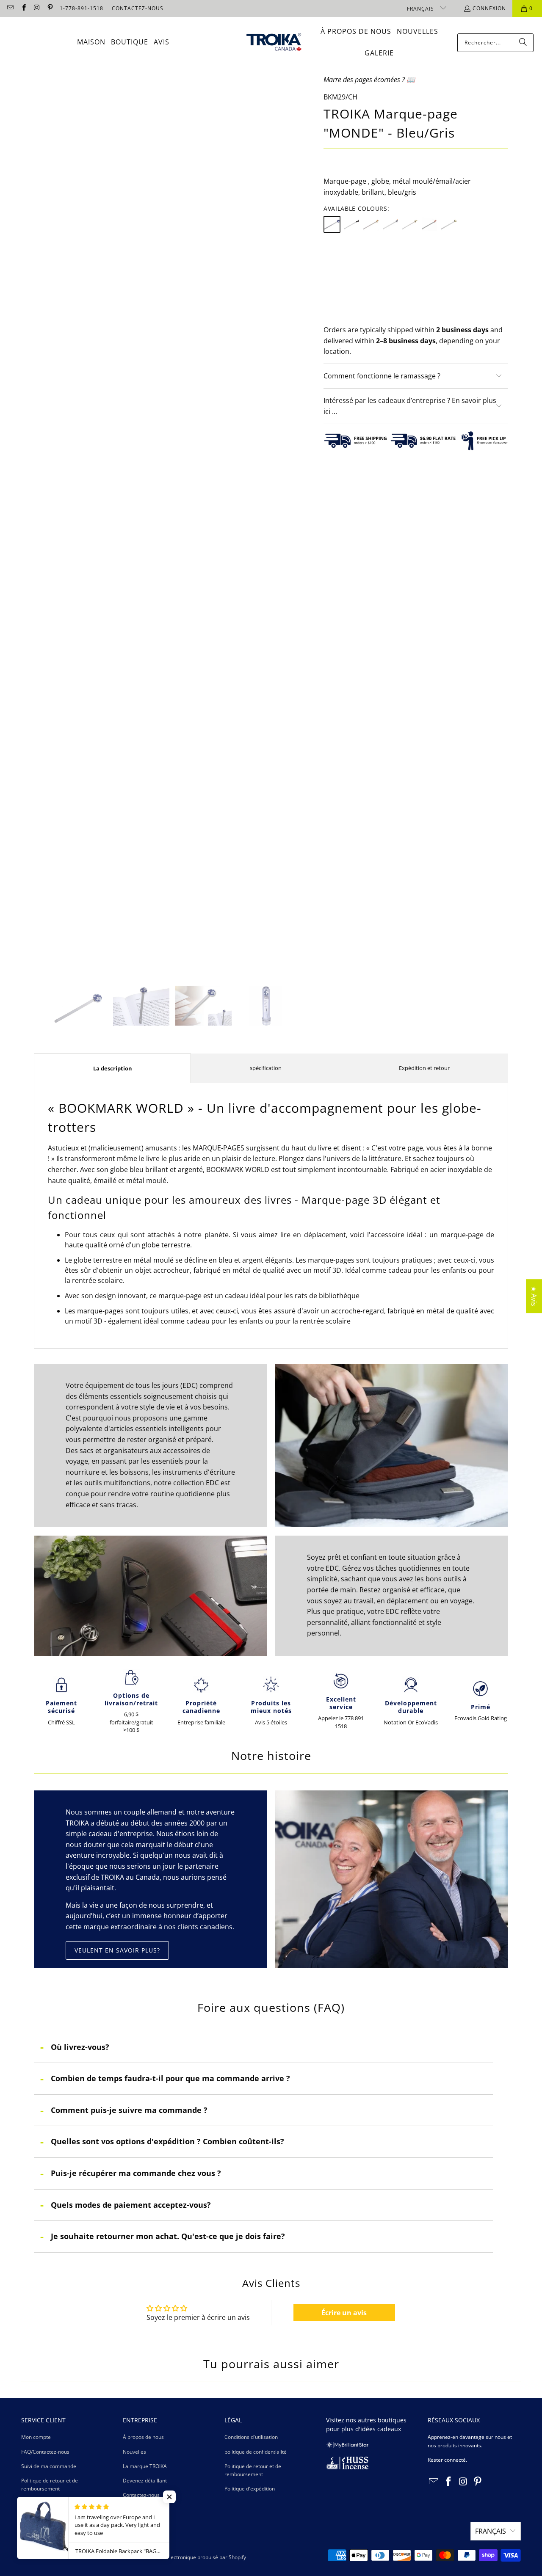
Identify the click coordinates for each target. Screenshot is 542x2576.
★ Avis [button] (534, 1296)
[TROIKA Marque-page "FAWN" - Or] (410, 224)
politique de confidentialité (256, 2452)
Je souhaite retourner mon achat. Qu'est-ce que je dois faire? (168, 2236)
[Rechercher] (523, 43)
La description (113, 1068)
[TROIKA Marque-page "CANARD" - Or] (371, 224)
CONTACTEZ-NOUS (138, 8)
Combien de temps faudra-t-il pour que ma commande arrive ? (170, 2078)
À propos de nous (143, 2437)
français (421, 9)
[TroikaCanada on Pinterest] (50, 8)
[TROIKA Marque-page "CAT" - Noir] (351, 224)
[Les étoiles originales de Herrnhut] (347, 2446)
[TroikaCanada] (274, 43)
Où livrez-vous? (80, 2047)
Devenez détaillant (145, 2481)
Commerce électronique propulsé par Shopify (192, 2557)
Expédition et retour (424, 1068)
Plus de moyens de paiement (463, 325)
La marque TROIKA (145, 2466)
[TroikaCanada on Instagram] (37, 8)
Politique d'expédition (46, 2503)
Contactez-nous (141, 2495)
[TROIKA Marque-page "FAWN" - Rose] (429, 224)
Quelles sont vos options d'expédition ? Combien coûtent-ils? (167, 2141)
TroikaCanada (56, 2557)
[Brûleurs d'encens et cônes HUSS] (347, 2467)
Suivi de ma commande (49, 2466)
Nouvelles (134, 2452)
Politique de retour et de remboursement (50, 2485)
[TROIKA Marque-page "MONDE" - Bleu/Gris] (332, 224)
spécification (266, 1068)
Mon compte (36, 2437)
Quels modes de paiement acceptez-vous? (131, 2205)
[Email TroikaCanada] (10, 8)
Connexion (489, 8)
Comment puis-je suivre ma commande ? (129, 2110)
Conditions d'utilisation (251, 2437)
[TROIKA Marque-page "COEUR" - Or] (449, 224)
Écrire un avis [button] (344, 2313)
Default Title (348, 264)
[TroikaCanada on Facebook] (23, 8)
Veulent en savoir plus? (117, 1950)
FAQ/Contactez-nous (45, 2452)
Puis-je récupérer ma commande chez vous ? (136, 2173)
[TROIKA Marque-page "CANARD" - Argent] (390, 224)
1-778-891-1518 (82, 8)
